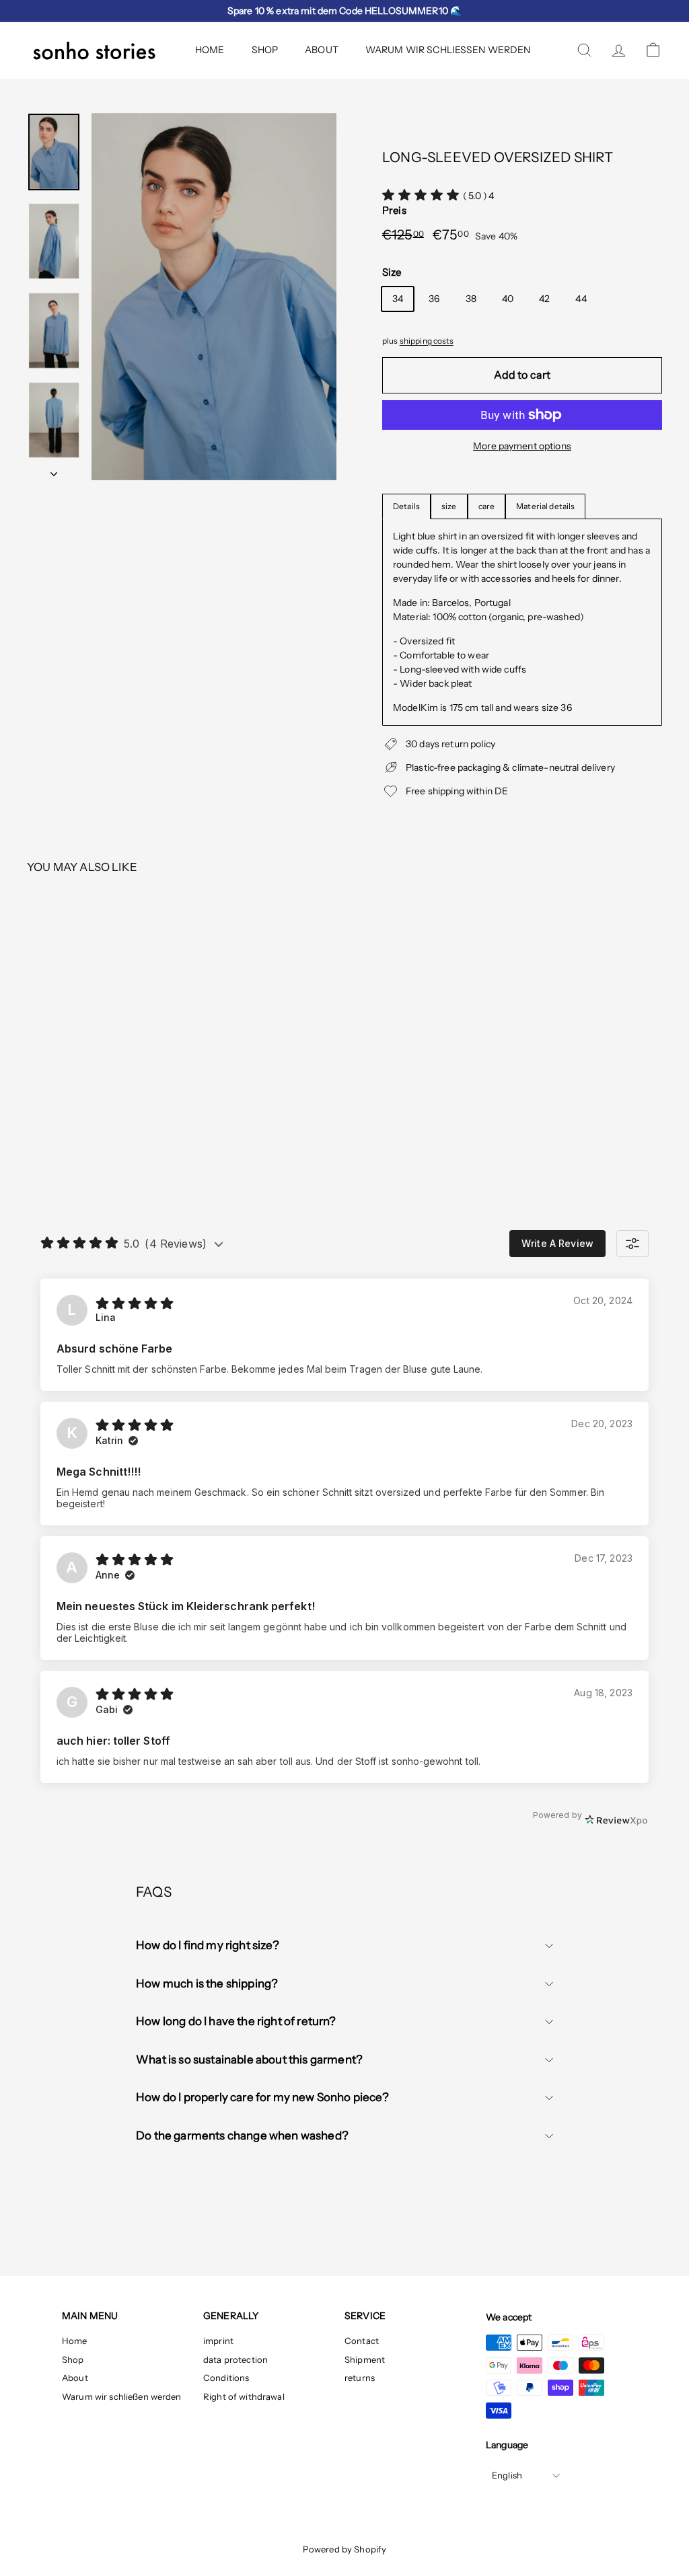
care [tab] (487, 506)
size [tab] (449, 506)
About (322, 50)
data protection (235, 2359)
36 (434, 299)
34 (398, 299)
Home (210, 50)
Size (392, 272)
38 (471, 299)
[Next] (54, 470)
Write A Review (557, 1243)
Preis (394, 210)
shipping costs (427, 341)
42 (544, 299)
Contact (362, 2341)
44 (581, 299)
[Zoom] (214, 297)
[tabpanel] (522, 622)
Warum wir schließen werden (448, 50)
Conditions (226, 2378)
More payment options (522, 446)
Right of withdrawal (244, 2396)
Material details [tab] (545, 506)
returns (360, 2378)
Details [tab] (406, 506)
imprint (218, 2341)
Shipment (365, 2359)
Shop (265, 50)
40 (508, 299)
